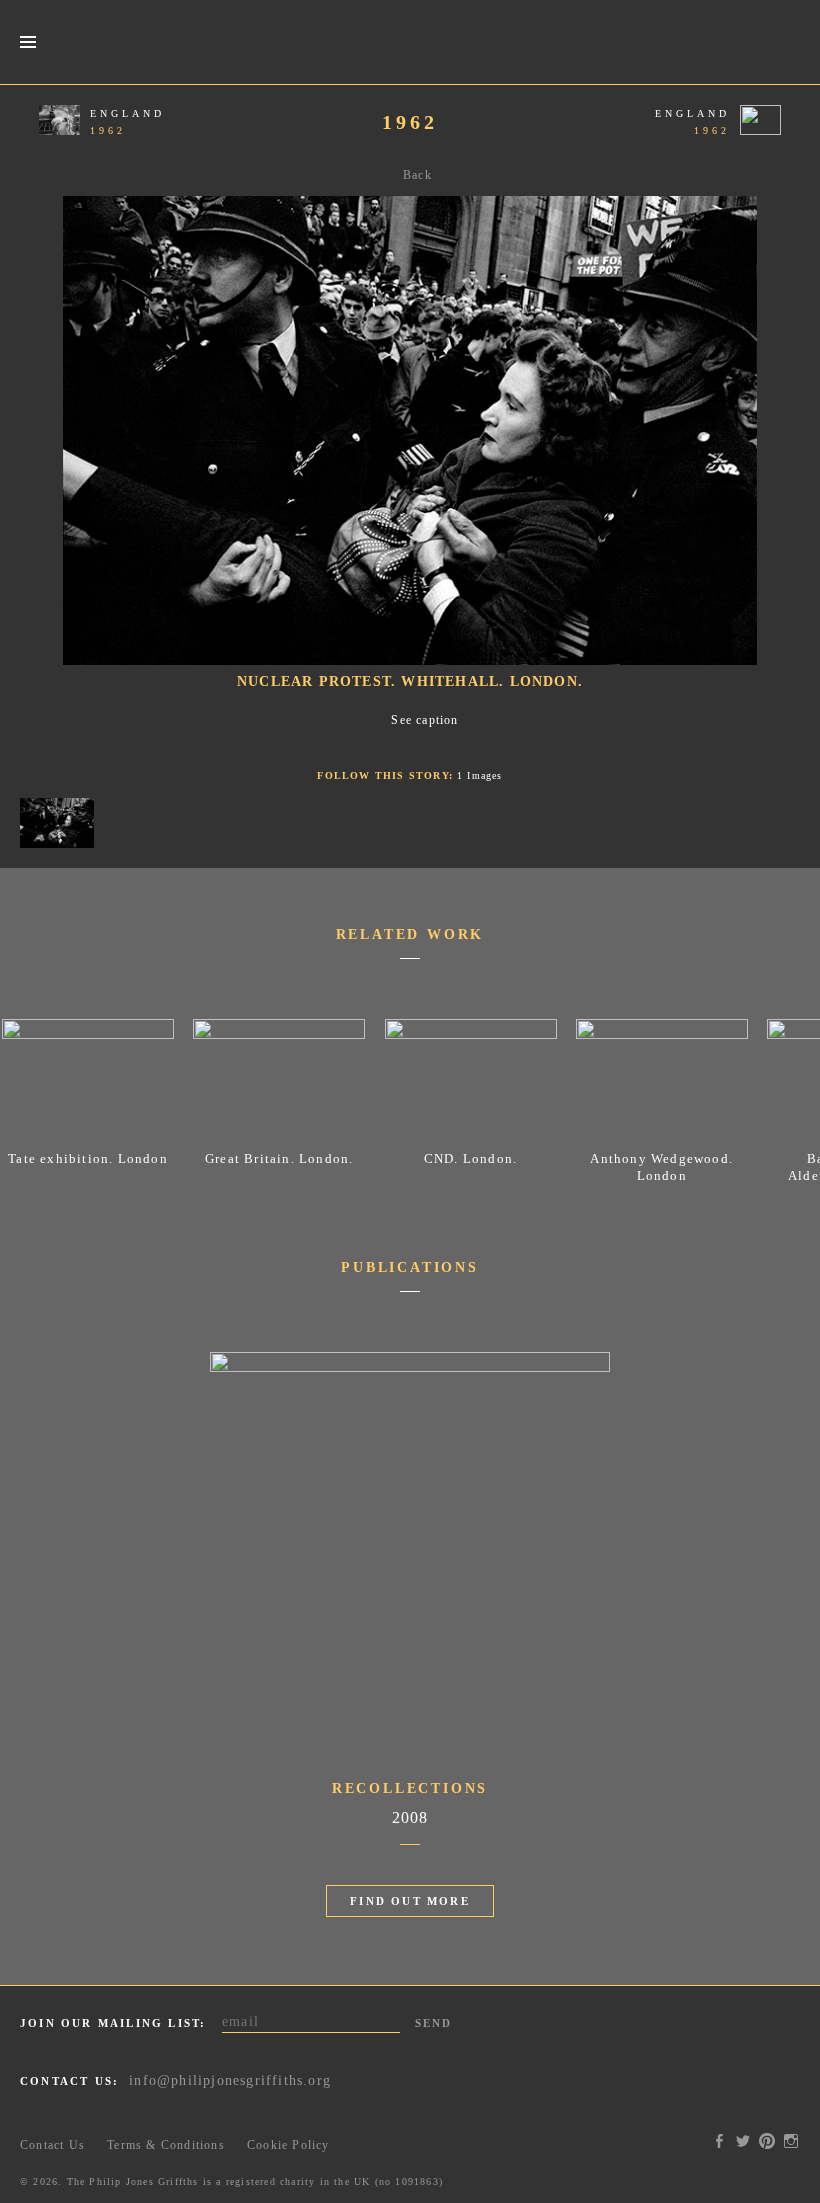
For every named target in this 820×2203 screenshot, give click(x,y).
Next (788, 447)
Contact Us (52, 2145)
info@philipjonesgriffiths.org (230, 2080)
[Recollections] (410, 1368)
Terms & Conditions (166, 2145)
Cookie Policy (288, 2145)
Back (417, 175)
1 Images (480, 775)
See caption (424, 720)
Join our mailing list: (113, 2023)
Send (434, 2023)
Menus (27, 42)
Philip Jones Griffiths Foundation (410, 42)
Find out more (410, 1901)
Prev (31, 447)
